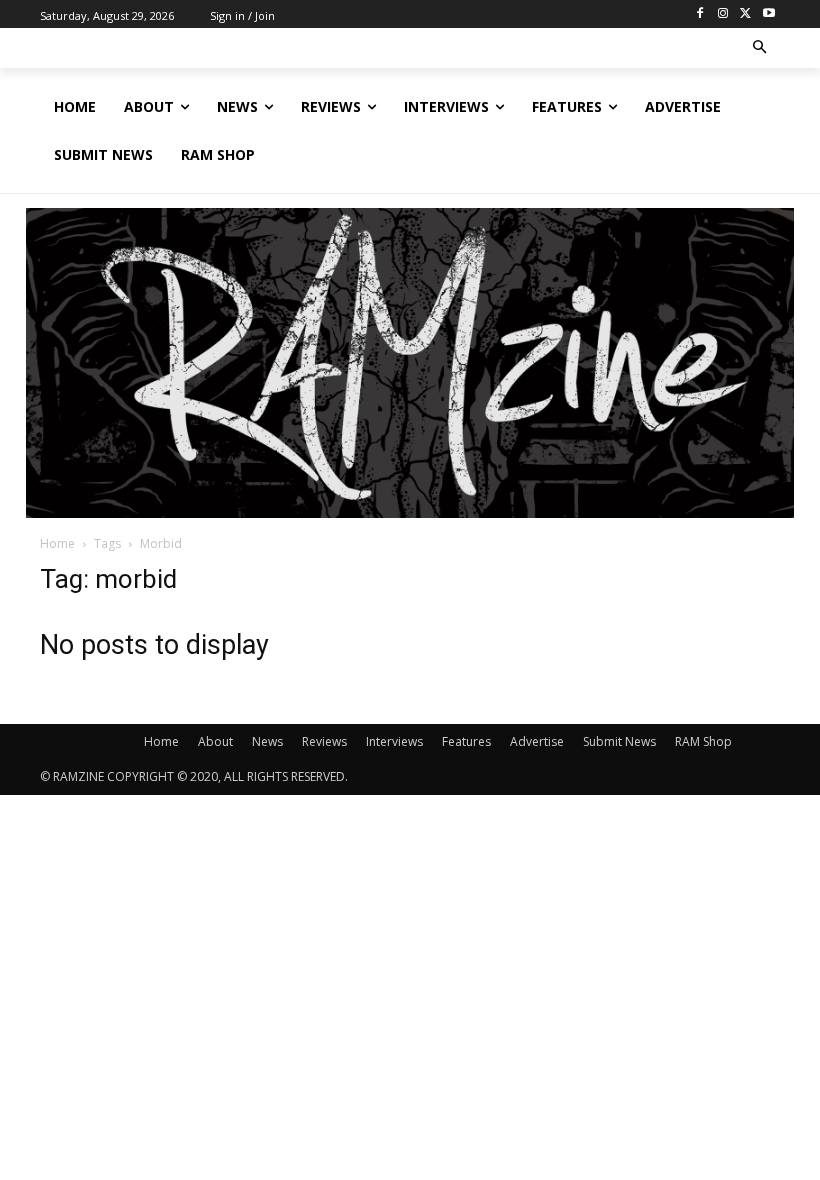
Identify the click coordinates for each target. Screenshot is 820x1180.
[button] (760, 48)
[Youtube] (768, 14)
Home (57, 543)
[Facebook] (700, 14)
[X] (745, 14)
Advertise (537, 741)
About (215, 741)
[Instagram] (723, 14)
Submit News (619, 741)
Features (466, 741)
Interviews (394, 741)
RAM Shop (703, 741)
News (267, 741)
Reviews (324, 741)
